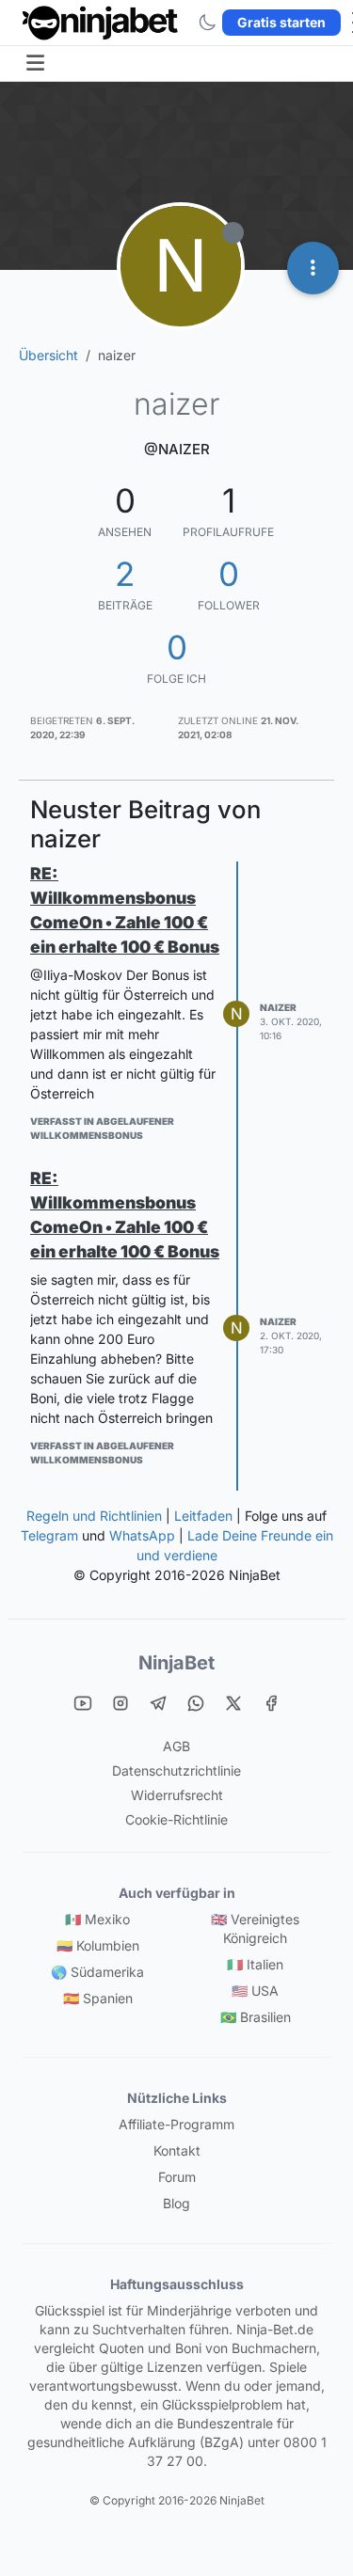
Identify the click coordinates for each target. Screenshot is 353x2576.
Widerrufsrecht (177, 1795)
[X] (233, 1703)
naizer (278, 1007)
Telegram (49, 1535)
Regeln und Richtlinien (94, 1516)
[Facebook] (271, 1703)
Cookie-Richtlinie (176, 1819)
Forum (177, 2177)
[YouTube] (83, 1703)
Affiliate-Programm (176, 2124)
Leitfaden (203, 1516)
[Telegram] (158, 1703)
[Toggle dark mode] (207, 23)
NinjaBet (176, 1663)
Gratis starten (281, 22)
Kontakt (177, 2150)
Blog (176, 2203)
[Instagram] (120, 1703)
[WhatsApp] (196, 1703)
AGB (176, 1746)
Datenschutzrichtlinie (176, 1770)
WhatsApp (142, 1535)
